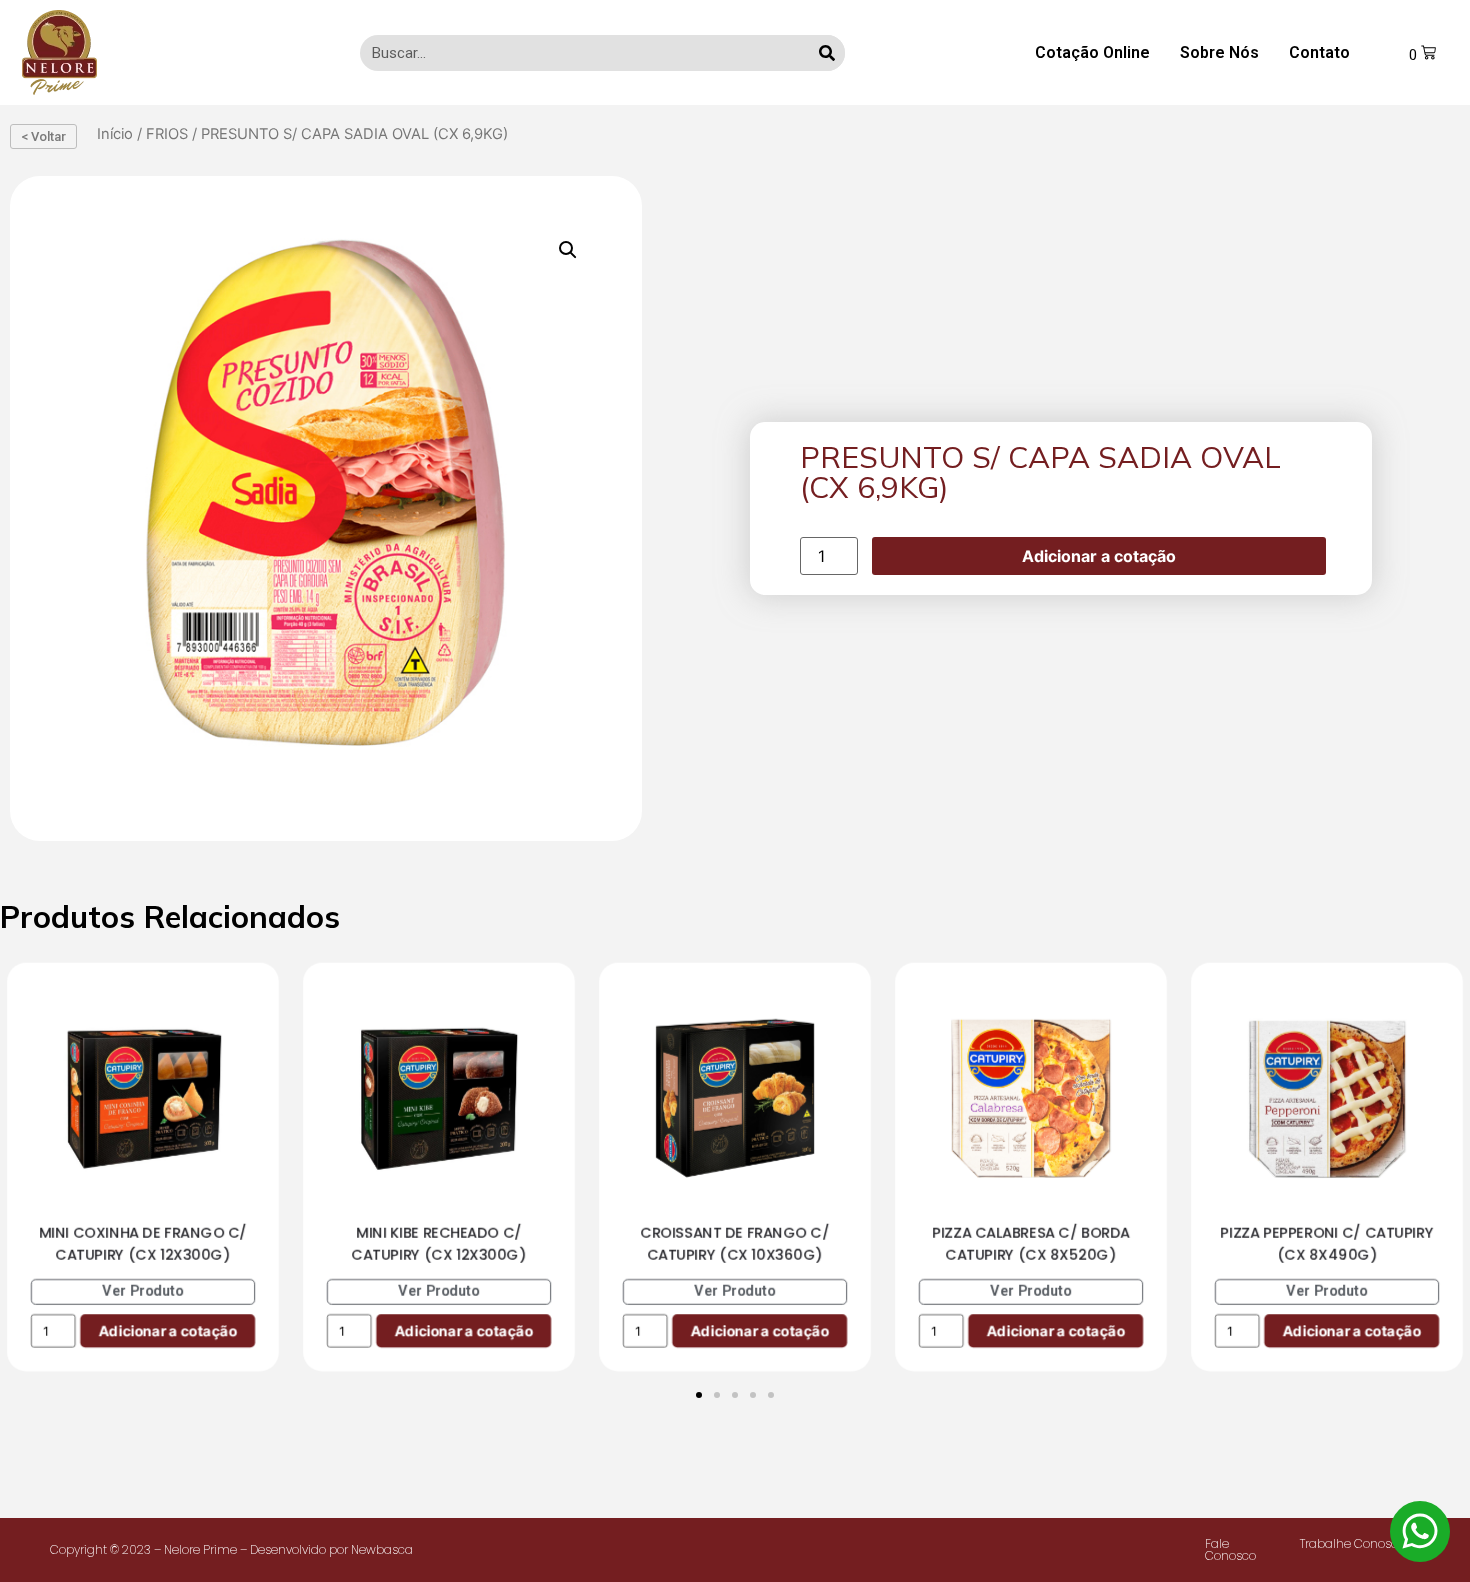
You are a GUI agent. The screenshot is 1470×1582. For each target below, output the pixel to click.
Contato (1319, 52)
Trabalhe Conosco (1352, 1543)
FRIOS (167, 134)
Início (115, 134)
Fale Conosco (1230, 1549)
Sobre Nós (1219, 52)
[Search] (827, 53)
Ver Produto (143, 1291)
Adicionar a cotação (1099, 556)
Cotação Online (1092, 52)
